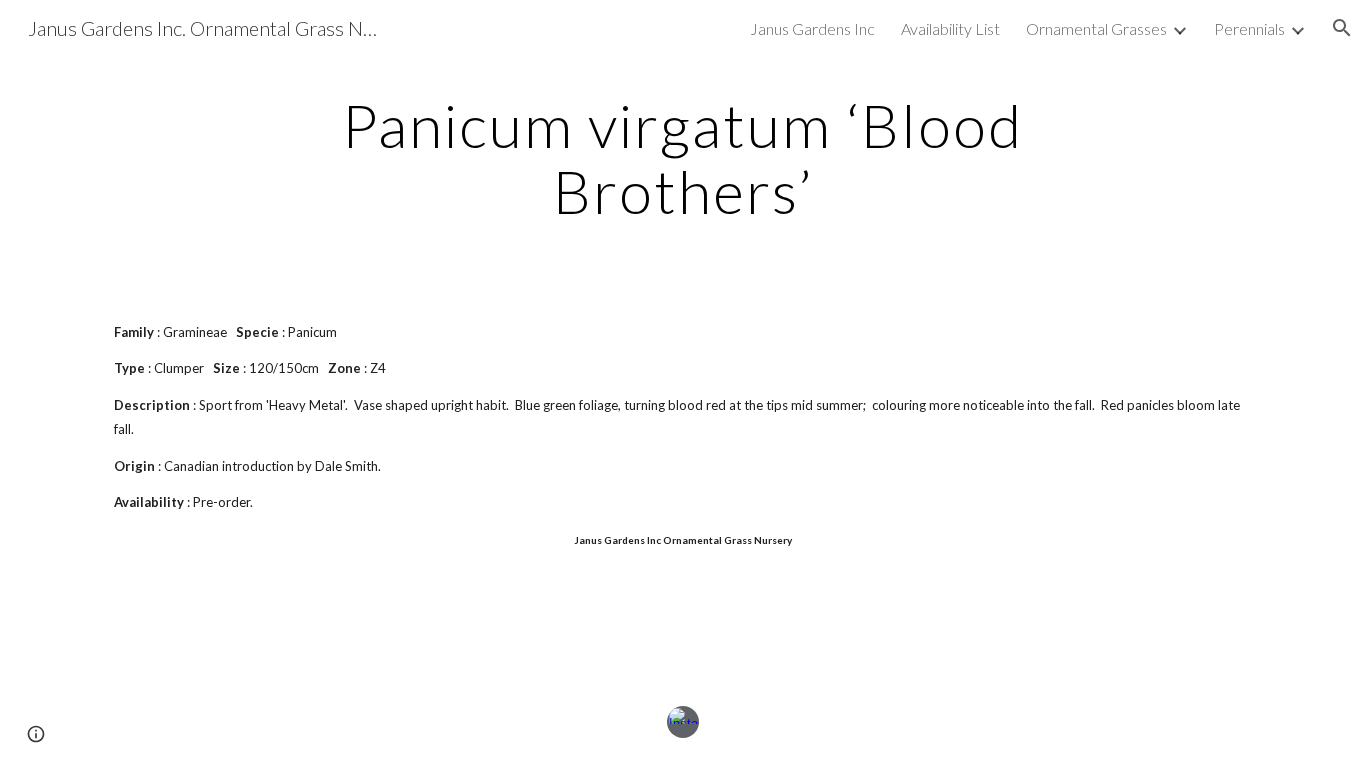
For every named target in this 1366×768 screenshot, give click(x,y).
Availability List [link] (950, 28)
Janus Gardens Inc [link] (812, 28)
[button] (1342, 28)
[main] (683, 158)
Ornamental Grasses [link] (1096, 28)
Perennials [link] (1249, 28)
